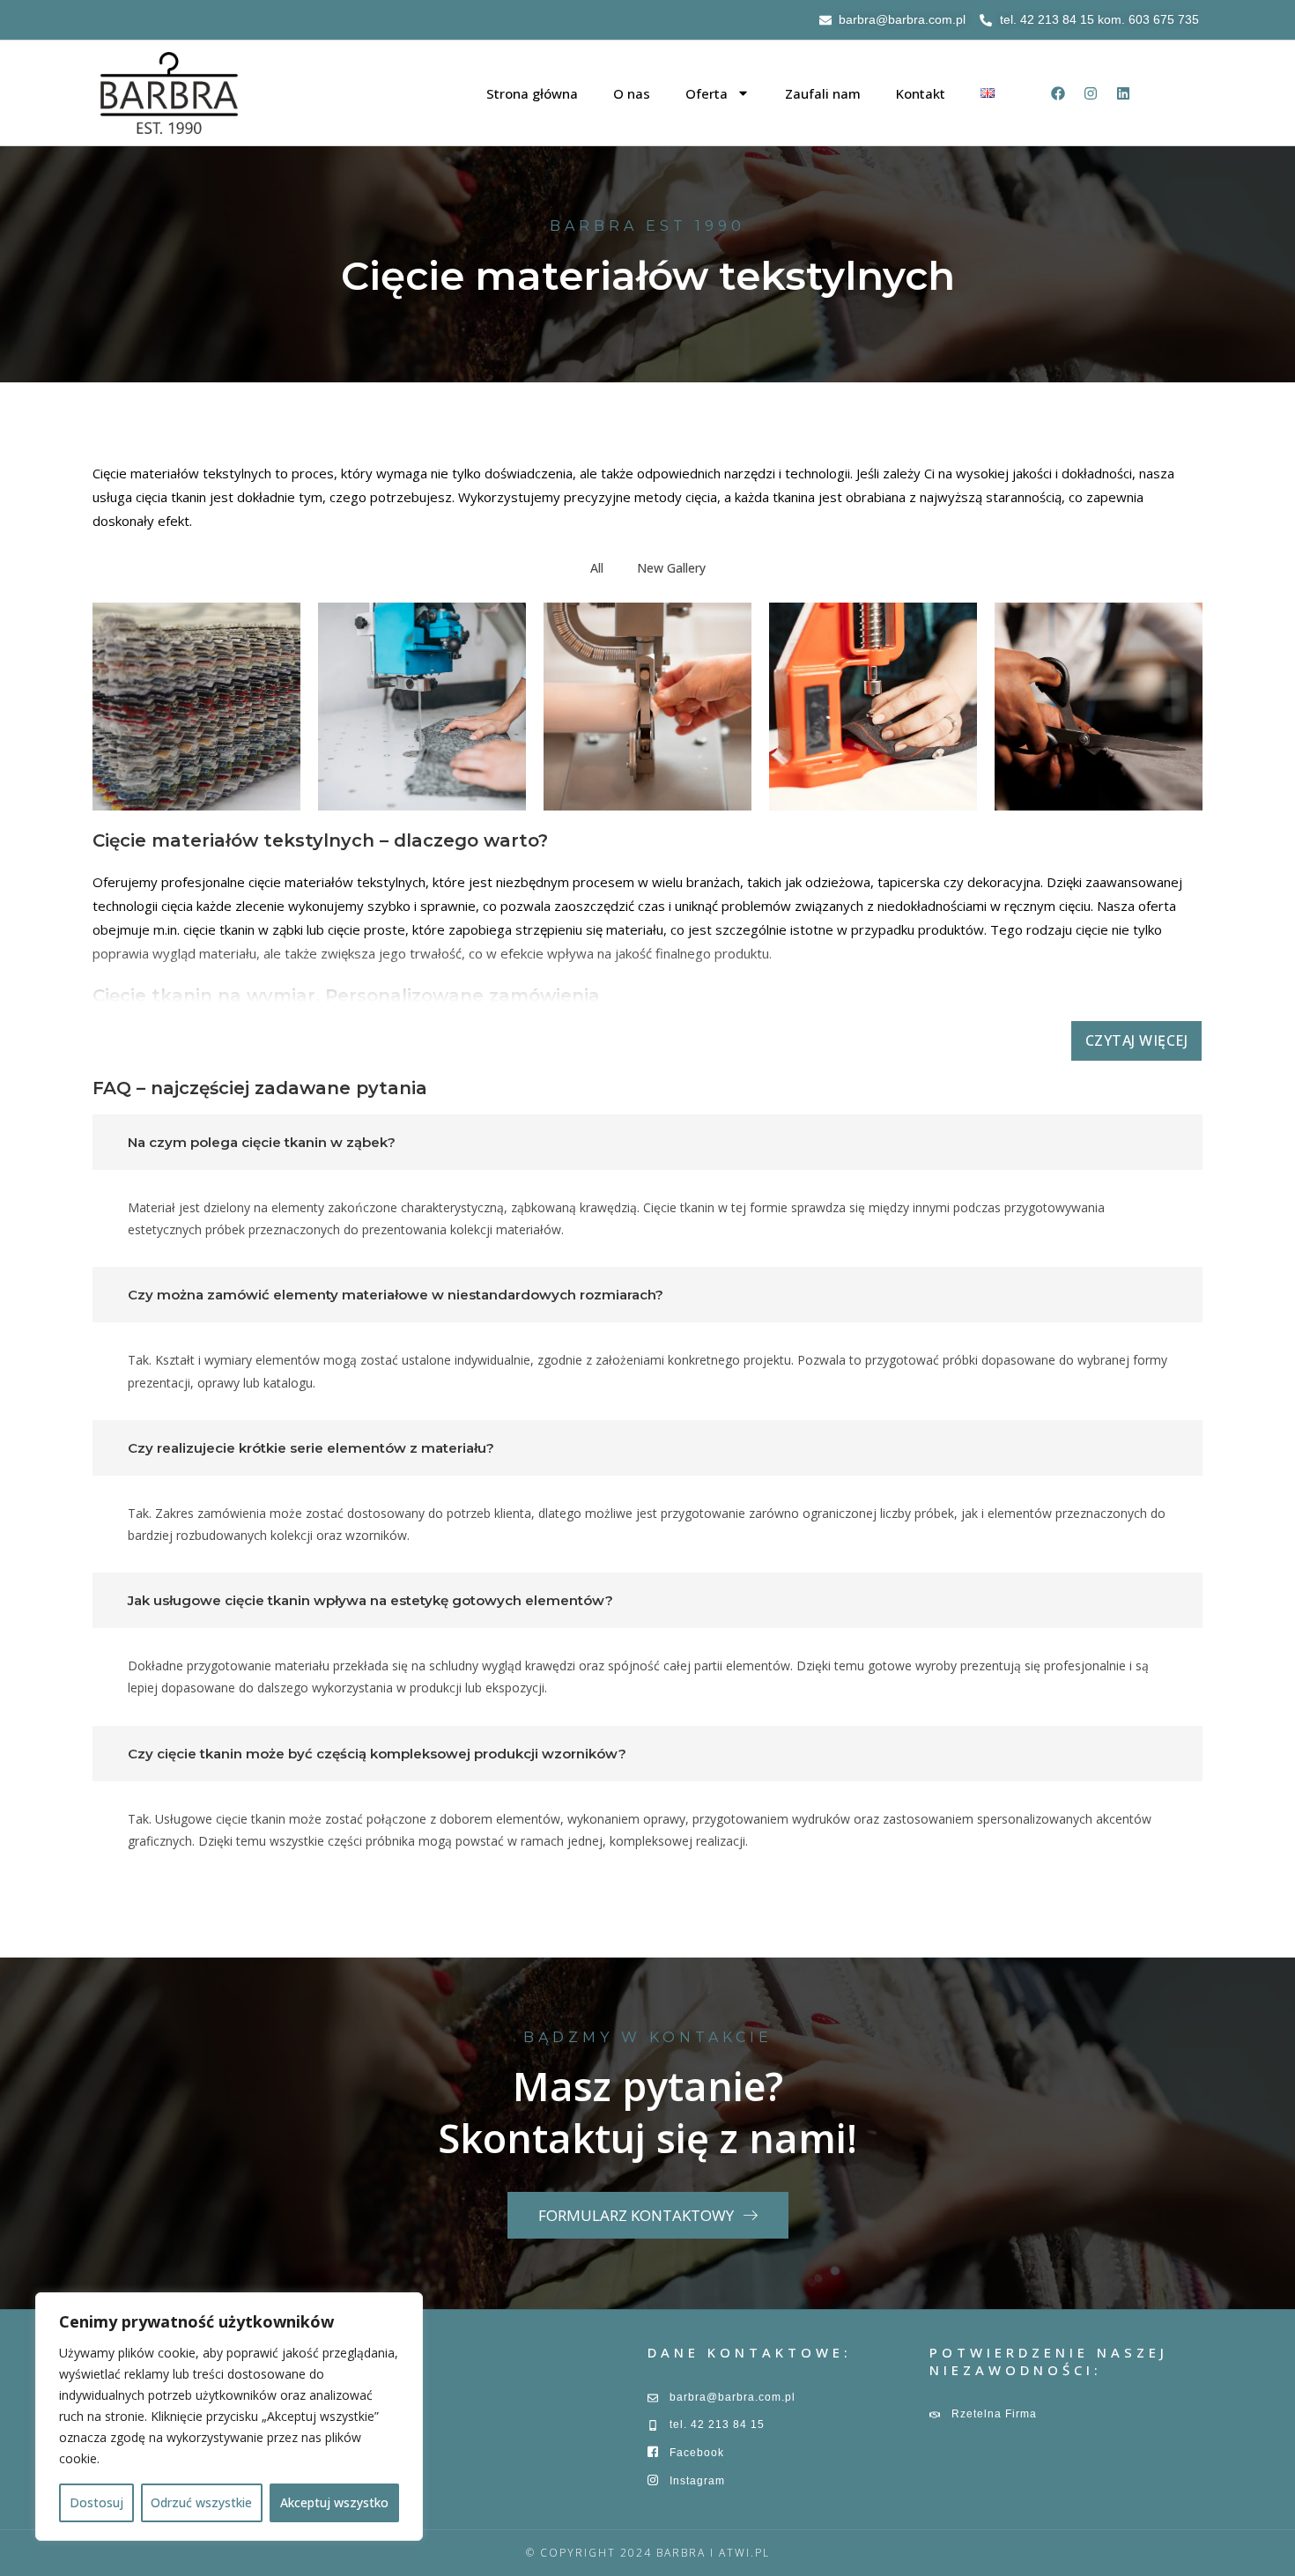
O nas (632, 93)
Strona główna (532, 93)
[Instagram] (1091, 93)
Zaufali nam (823, 93)
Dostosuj (96, 2502)
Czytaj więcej (1137, 1040)
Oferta (707, 93)
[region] (229, 2417)
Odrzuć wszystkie (201, 2502)
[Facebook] (1058, 93)
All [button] (597, 568)
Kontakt (921, 93)
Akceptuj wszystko (334, 2502)
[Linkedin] (1123, 93)
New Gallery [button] (671, 568)
